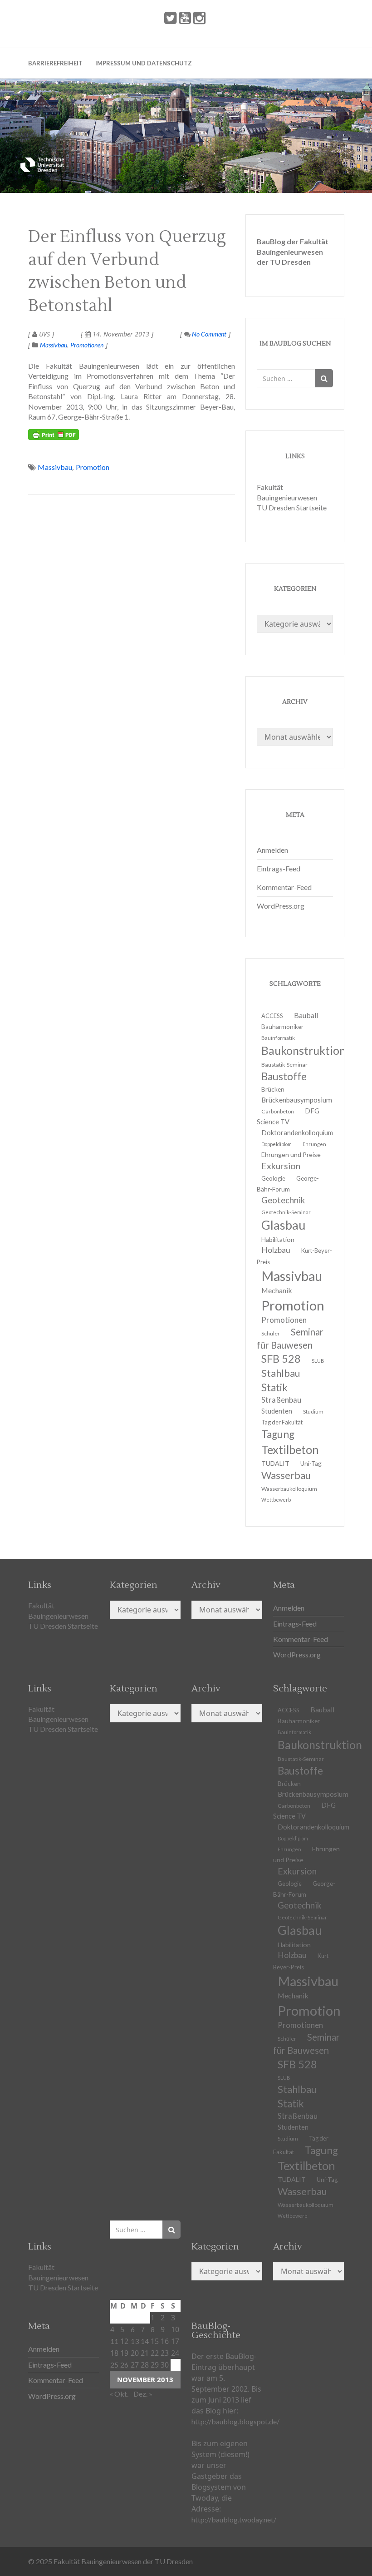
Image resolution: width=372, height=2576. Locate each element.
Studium (313, 1412)
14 (145, 2341)
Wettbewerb (276, 1500)
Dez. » (143, 2394)
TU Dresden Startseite (292, 507)
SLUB (318, 1361)
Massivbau (54, 345)
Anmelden (272, 850)
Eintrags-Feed (279, 868)
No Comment (208, 334)
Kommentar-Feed (284, 887)
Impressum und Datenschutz (144, 63)
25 (114, 2365)
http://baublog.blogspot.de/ (235, 2421)
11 (114, 2341)
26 (124, 2365)
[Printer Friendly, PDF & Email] (54, 435)
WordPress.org (281, 906)
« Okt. (119, 2394)
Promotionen (87, 345)
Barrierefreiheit (55, 63)
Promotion (93, 467)
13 (135, 2341)
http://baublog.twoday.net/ (234, 2519)
